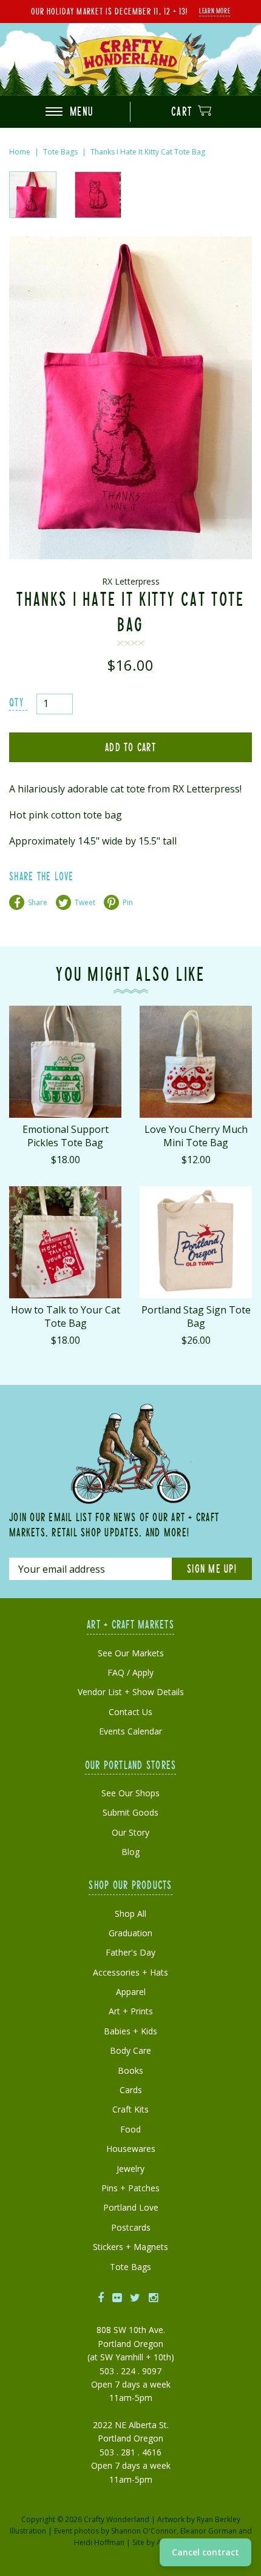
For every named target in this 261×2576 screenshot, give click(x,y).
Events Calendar (130, 1731)
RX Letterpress (131, 581)
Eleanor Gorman (208, 2531)
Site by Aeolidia (159, 2542)
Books (130, 2070)
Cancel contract (205, 2552)
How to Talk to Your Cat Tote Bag (66, 1316)
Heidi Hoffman (99, 2542)
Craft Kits (130, 2109)
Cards (131, 2090)
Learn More (215, 10)
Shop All (130, 1914)
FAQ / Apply (130, 1672)
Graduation (130, 1933)
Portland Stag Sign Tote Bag (196, 1316)
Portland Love (131, 2207)
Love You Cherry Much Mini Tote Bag (196, 1136)
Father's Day (130, 1952)
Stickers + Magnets (130, 2247)
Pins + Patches (130, 2188)
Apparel (131, 1992)
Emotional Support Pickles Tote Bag (66, 1136)
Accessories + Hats (130, 1972)
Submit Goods (130, 1812)
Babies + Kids (130, 2031)
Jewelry (130, 2169)
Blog (130, 1852)
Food (130, 2129)
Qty (16, 702)
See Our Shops (130, 1793)
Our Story (130, 1832)
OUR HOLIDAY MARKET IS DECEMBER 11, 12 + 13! (109, 11)
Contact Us (130, 1712)
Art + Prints (131, 2011)
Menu (80, 111)
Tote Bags (60, 152)
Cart (184, 111)
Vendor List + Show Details (131, 1692)
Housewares (131, 2149)
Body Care (130, 2050)
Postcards (131, 2227)
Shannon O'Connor (144, 2531)
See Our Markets (131, 1653)
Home (20, 152)
